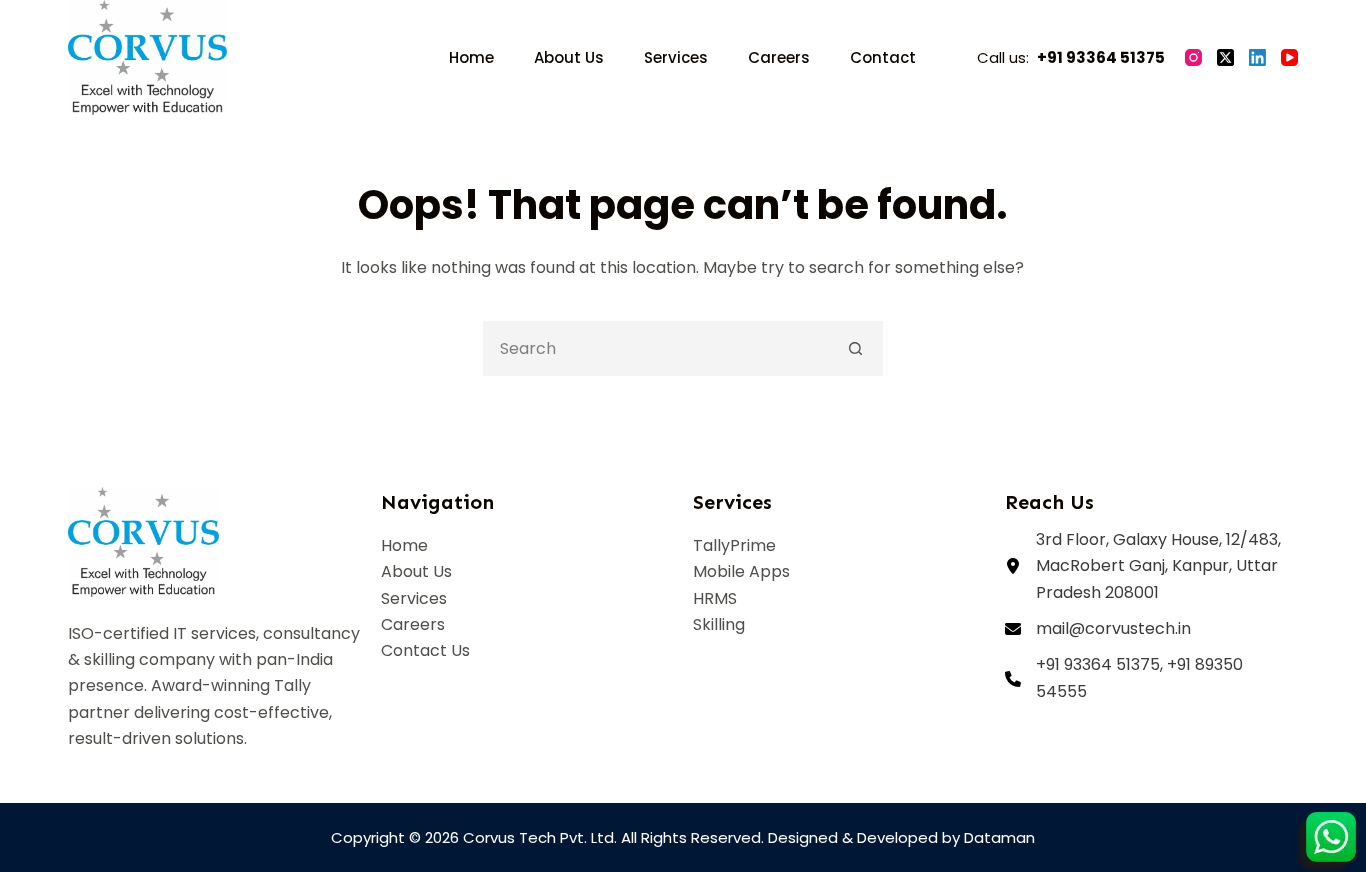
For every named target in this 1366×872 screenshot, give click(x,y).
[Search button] (855, 348)
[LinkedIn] (1257, 57)
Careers (779, 57)
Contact (883, 57)
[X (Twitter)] (1225, 57)
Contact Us (425, 650)
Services (676, 57)
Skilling (719, 624)
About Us (569, 57)
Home (471, 57)
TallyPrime (734, 545)
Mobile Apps (741, 571)
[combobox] (657, 348)
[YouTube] (1289, 57)
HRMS (715, 598)
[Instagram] (1193, 57)
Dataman (999, 837)
